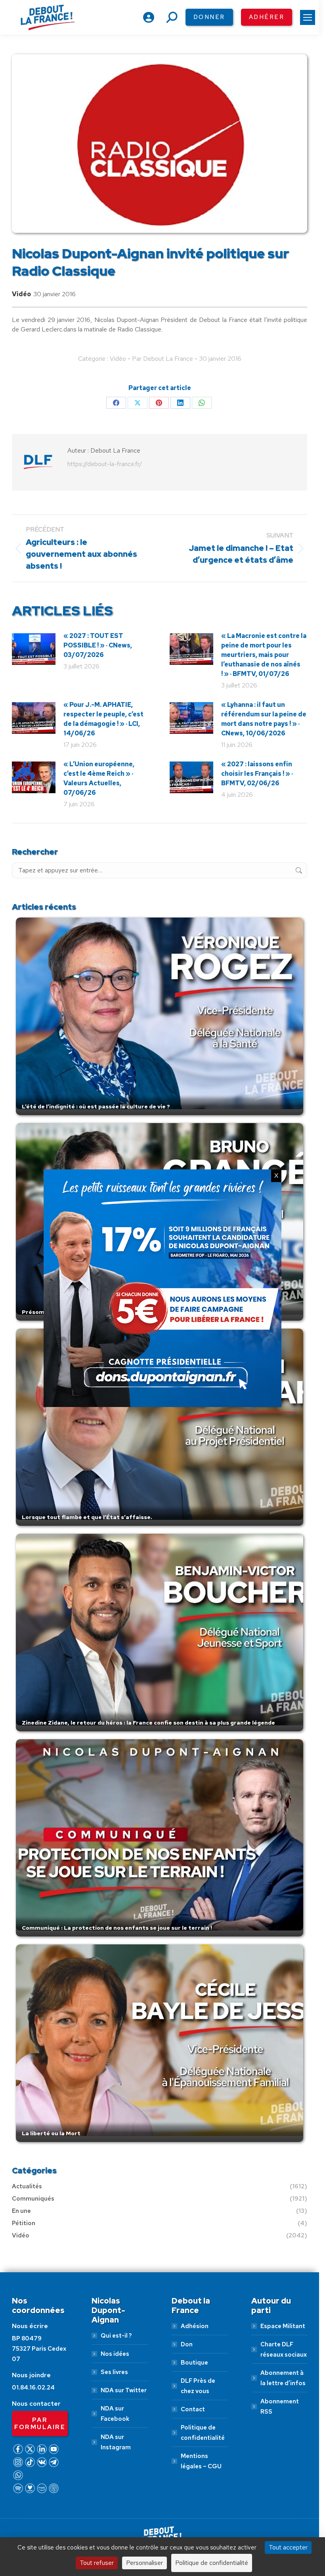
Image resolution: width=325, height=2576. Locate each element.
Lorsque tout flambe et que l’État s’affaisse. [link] (87, 1517)
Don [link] (187, 2344)
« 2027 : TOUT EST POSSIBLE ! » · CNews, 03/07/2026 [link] (98, 645)
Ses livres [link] (114, 2372)
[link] (308, 17)
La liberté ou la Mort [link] (51, 2133)
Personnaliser (144, 2563)
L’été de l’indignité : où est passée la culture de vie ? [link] (96, 1106)
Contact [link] (193, 2409)
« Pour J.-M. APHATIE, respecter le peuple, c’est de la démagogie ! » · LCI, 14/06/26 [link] (103, 719)
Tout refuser (97, 2563)
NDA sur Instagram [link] (116, 2442)
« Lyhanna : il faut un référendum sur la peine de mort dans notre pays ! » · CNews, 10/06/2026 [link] (264, 719)
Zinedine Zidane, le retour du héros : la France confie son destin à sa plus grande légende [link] (148, 1723)
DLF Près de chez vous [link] (198, 2386)
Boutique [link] (194, 2363)
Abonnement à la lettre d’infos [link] (283, 2378)
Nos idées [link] (115, 2354)
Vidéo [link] (21, 294)
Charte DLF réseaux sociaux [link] (284, 2349)
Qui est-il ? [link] (116, 2336)
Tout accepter (288, 2547)
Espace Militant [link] (283, 2326)
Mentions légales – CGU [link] (201, 2461)
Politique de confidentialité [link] (203, 2433)
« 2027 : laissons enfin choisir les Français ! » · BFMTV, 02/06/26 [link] (257, 774)
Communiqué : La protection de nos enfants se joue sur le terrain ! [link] (117, 1928)
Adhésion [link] (195, 2326)
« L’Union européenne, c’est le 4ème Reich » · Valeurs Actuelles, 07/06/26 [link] (99, 778)
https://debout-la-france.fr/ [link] (105, 464)
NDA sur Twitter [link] (124, 2390)
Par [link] (162, 359)
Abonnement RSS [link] (280, 2407)
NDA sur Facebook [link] (115, 2414)
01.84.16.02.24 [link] (33, 2388)
